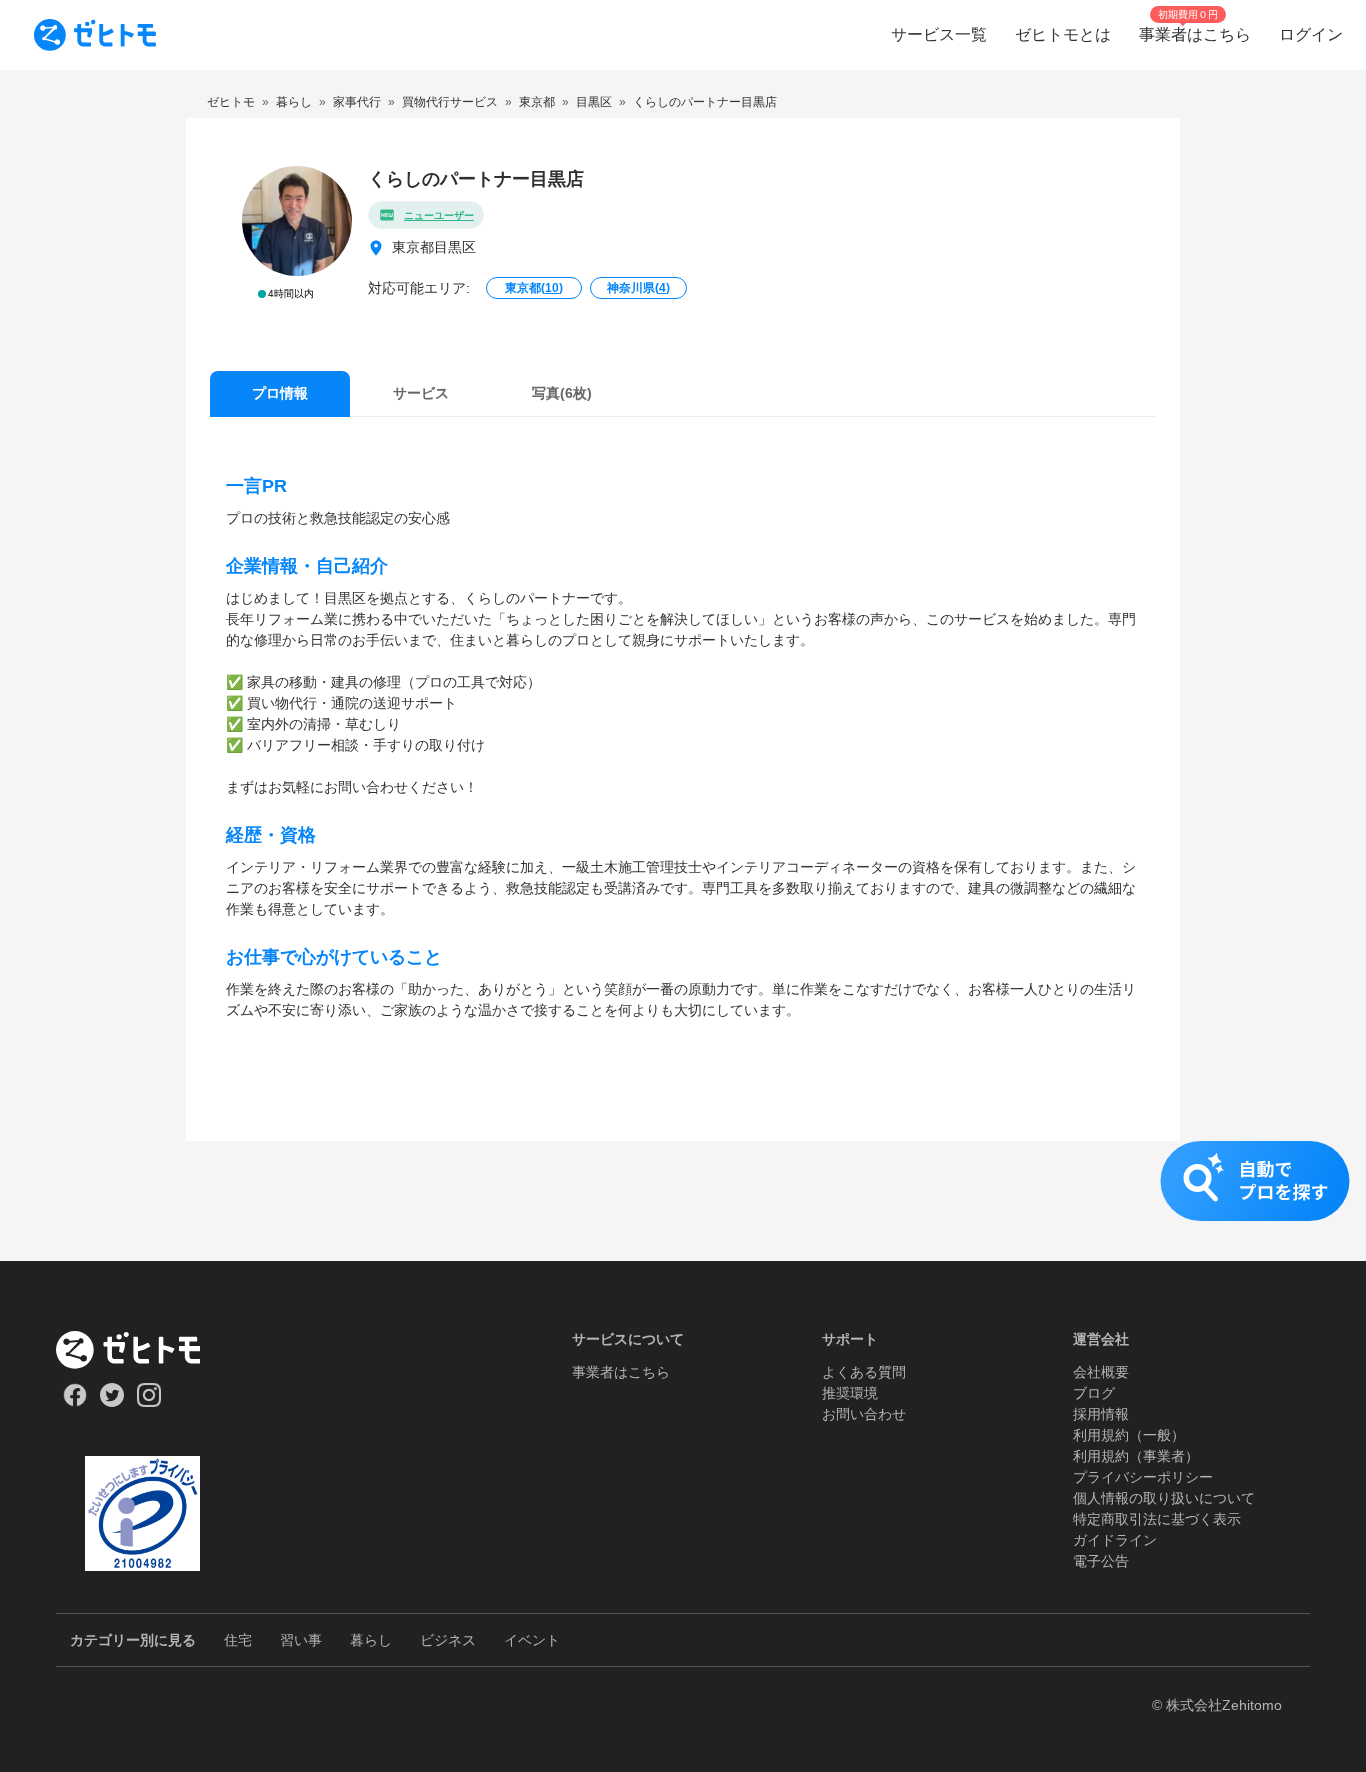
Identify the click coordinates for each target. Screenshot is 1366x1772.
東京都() (534, 288)
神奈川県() (638, 288)
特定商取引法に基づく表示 (1157, 1519)
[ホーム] (142, 1350)
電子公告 (1101, 1561)
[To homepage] (95, 35)
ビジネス (448, 1640)
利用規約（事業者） (1136, 1456)
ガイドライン (1115, 1540)
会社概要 (1101, 1372)
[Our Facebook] (74, 1402)
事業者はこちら (621, 1372)
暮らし (371, 1640)
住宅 (238, 1640)
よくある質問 (864, 1372)
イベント (532, 1640)
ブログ (1094, 1393)
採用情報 (1101, 1414)
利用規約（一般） (1129, 1435)
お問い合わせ (864, 1414)
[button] (683, 1201)
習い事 (301, 1640)
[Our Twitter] (111, 1402)
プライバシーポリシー (1143, 1477)
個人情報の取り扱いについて (1164, 1498)
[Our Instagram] (149, 1402)
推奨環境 (850, 1393)
